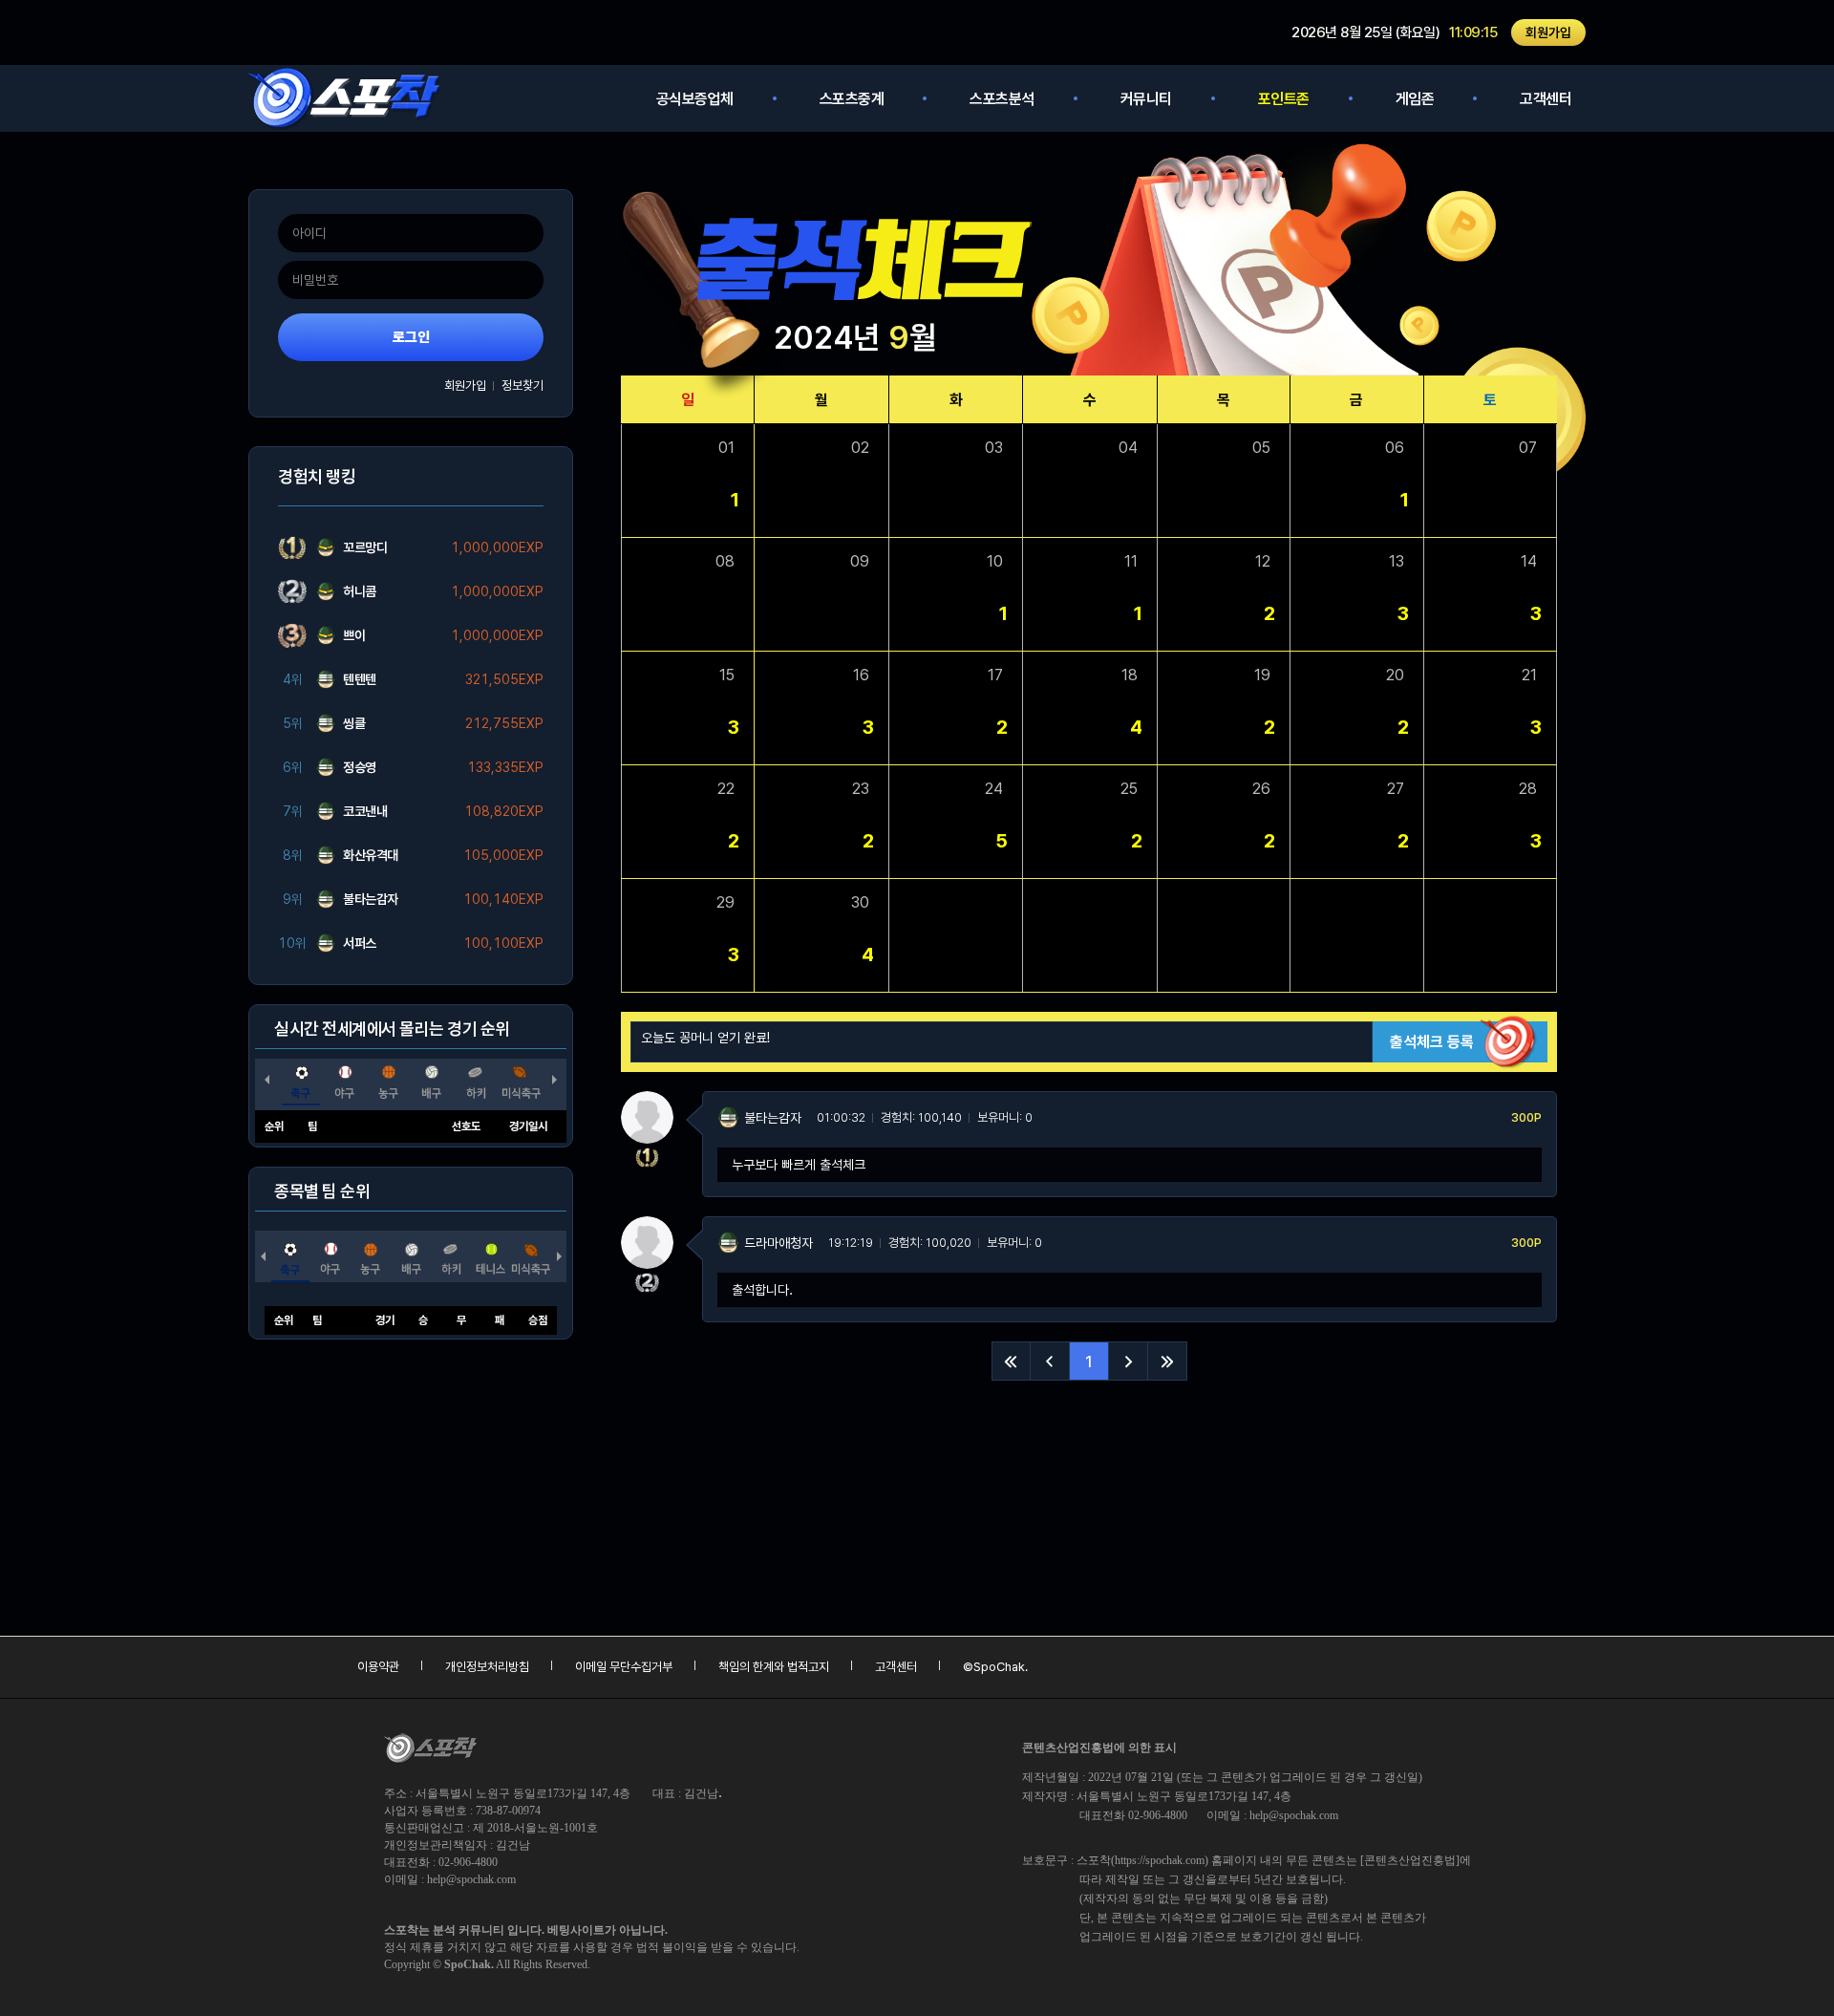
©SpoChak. (995, 1667)
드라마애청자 (778, 1243)
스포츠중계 (852, 99)
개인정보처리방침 (487, 1667)
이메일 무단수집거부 (624, 1667)
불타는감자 (773, 1118)
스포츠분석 (1002, 99)
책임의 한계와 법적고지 (774, 1667)
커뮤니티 (1146, 99)
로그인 (411, 337)
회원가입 (1548, 32)
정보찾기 (522, 386)
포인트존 (1284, 99)
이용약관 (378, 1667)
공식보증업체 (695, 99)
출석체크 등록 (1432, 1042)
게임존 (1415, 99)
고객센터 (1546, 99)
